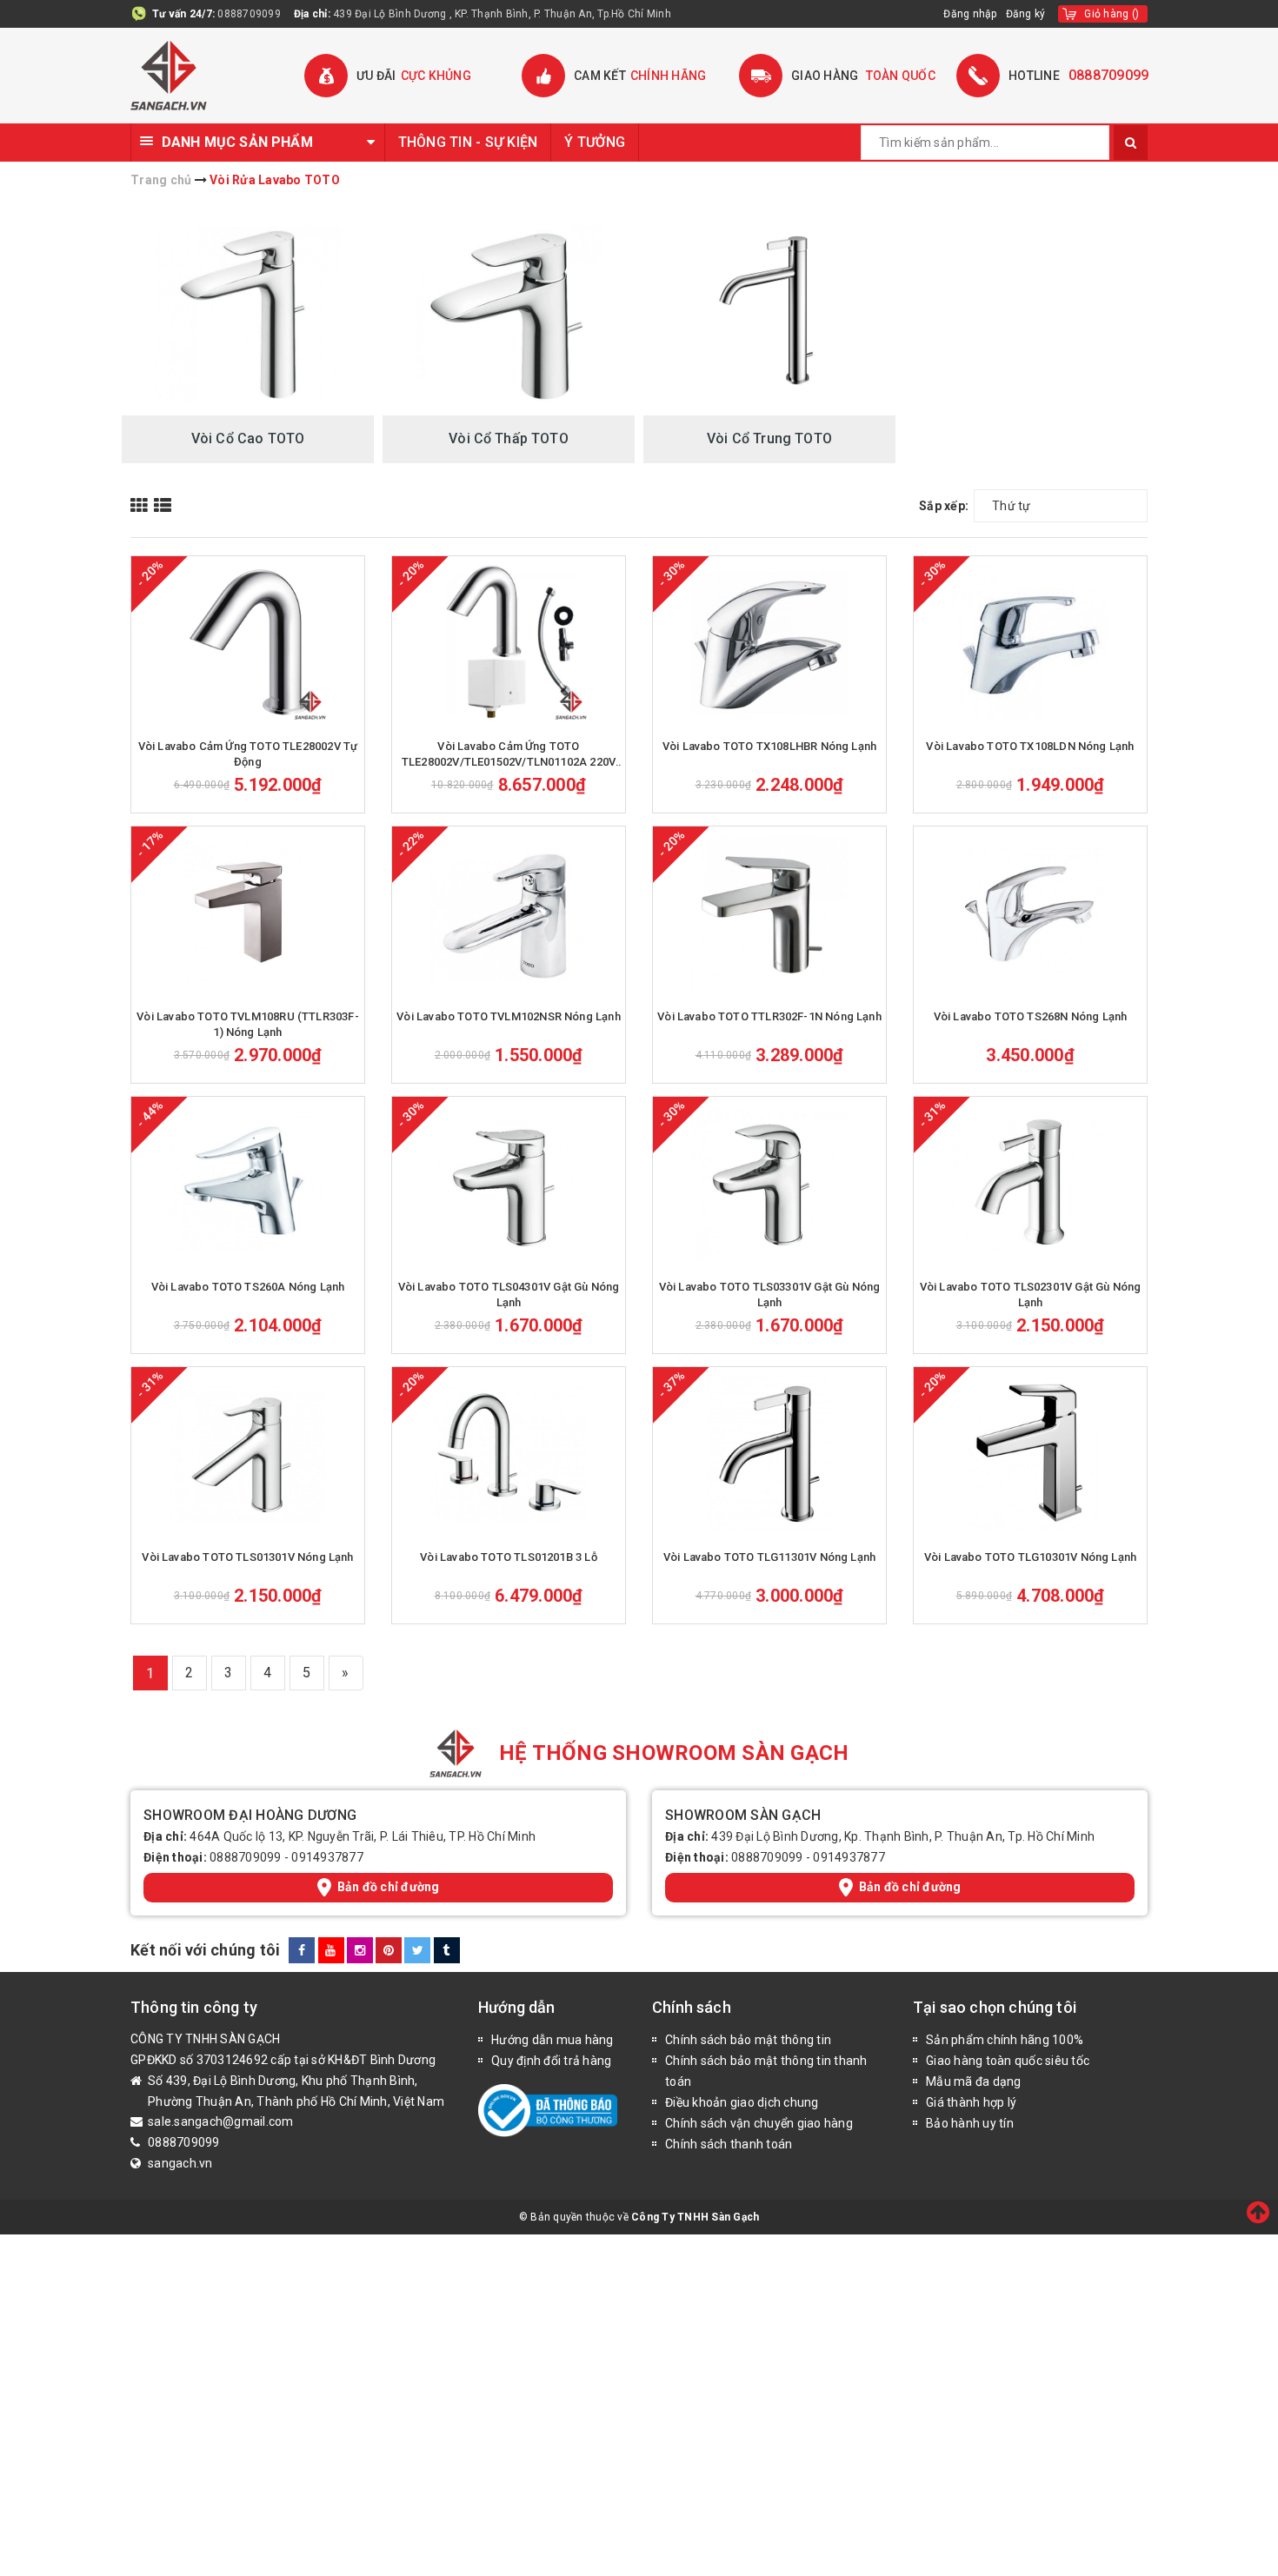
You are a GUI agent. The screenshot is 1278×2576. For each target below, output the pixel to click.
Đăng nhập (970, 14)
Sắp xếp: (944, 506)
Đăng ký (1026, 14)
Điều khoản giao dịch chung (742, 2102)
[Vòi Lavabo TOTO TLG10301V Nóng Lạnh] (1030, 1454)
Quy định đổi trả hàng (551, 2061)
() (1112, 14)
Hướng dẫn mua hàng (552, 2040)
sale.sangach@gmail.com (221, 2121)
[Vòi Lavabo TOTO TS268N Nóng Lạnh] (1030, 913)
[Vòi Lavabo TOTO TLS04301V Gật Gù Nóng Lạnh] (509, 1184)
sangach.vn (180, 2163)
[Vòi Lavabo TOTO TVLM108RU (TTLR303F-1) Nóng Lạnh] (248, 913)
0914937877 (327, 1857)
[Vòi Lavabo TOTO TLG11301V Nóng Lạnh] (769, 1454)
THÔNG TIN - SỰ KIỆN (468, 142)
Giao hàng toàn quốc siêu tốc (1008, 2061)
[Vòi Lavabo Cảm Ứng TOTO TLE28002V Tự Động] (248, 643)
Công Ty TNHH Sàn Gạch (695, 2217)
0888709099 (249, 14)
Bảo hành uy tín (970, 2123)
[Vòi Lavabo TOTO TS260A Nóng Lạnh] (248, 1184)
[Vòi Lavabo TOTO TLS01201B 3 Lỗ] (509, 1454)
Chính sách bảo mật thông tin (748, 2040)
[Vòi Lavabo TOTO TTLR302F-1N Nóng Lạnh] (769, 913)
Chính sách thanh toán (729, 2144)
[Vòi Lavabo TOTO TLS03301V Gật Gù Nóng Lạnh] (769, 1184)
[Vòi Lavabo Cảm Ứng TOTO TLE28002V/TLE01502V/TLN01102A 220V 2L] (509, 643)
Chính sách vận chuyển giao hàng (759, 2123)
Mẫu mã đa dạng (974, 2081)
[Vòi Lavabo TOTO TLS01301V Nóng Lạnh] (248, 1454)
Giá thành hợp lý (971, 2102)
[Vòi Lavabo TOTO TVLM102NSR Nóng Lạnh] (509, 913)
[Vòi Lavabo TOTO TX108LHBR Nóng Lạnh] (769, 643)
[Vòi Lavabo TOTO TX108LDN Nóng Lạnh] (1030, 643)
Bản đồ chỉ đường (389, 1887)
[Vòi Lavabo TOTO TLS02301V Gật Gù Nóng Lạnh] (1030, 1184)
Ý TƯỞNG (595, 142)
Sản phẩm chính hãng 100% (1005, 2040)
